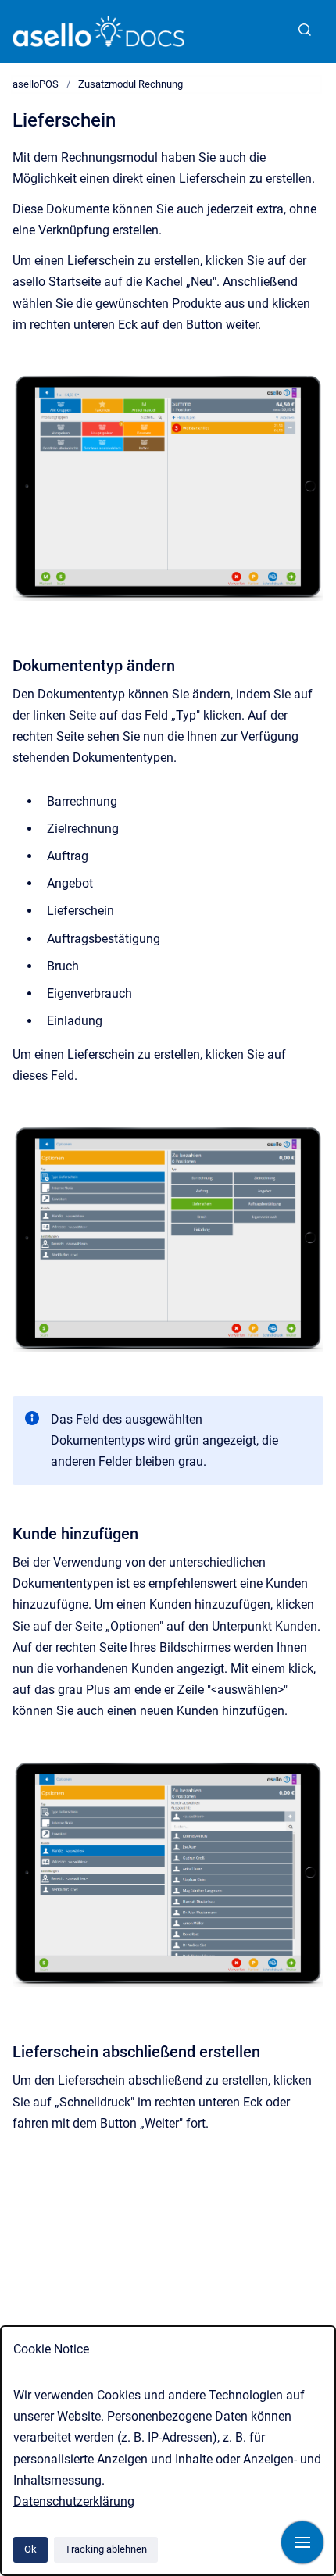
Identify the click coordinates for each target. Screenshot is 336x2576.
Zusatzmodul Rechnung (130, 84)
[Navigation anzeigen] (302, 2542)
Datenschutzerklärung (74, 2501)
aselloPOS (36, 84)
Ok (30, 2549)
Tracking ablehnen (106, 2549)
